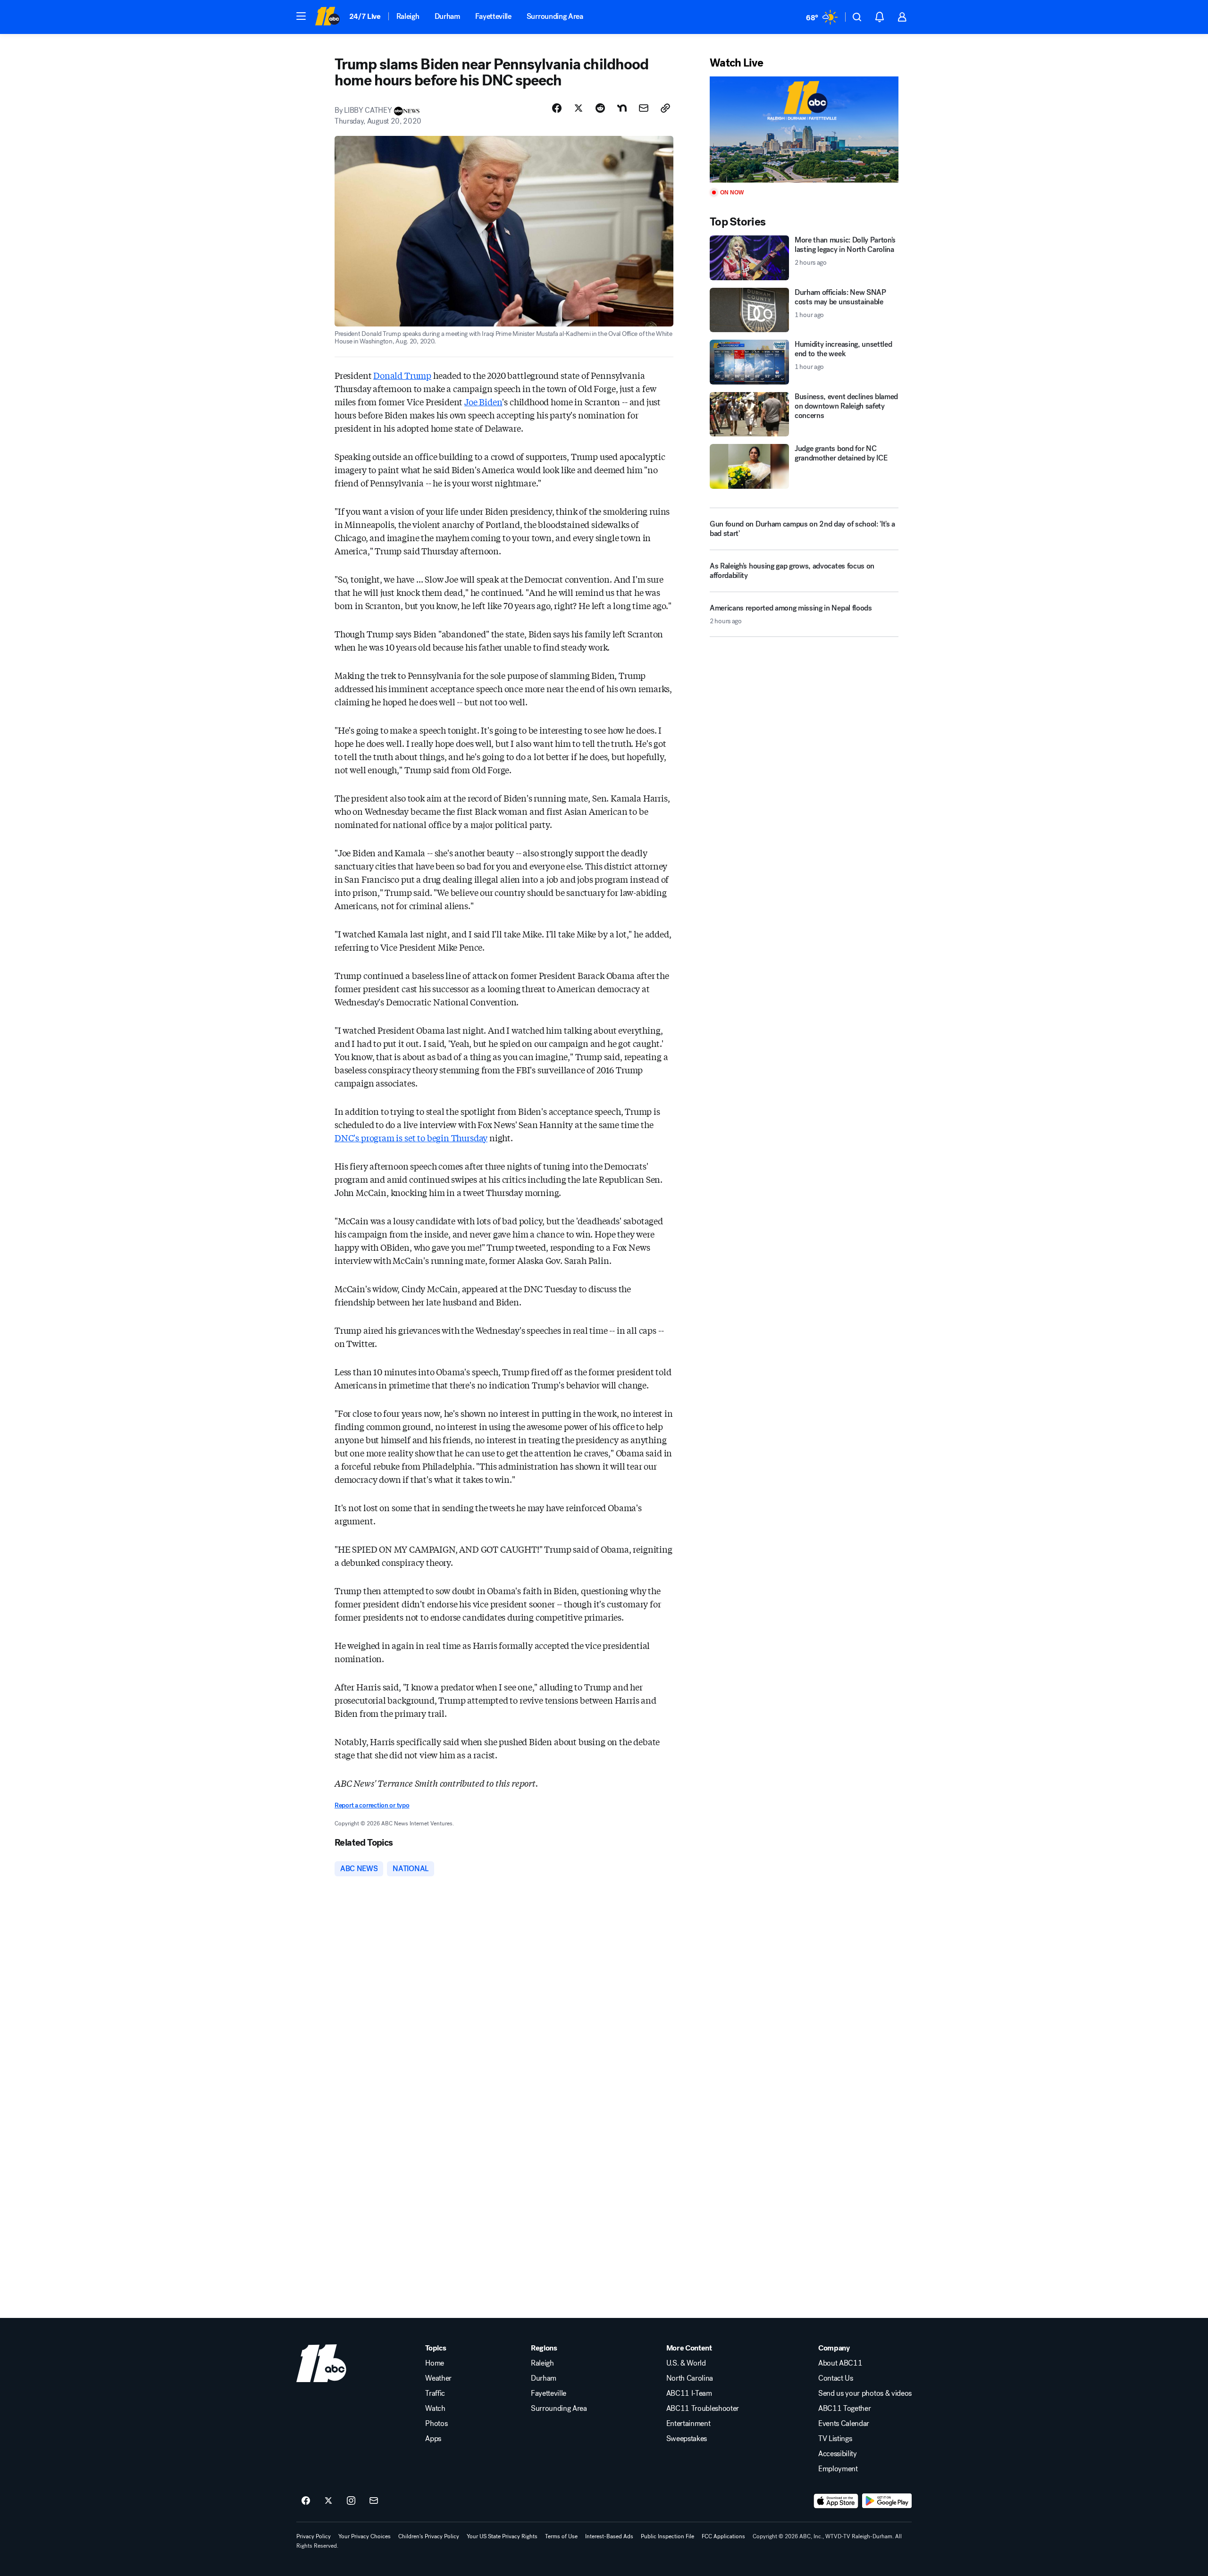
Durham (447, 16)
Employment (838, 2469)
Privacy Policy (314, 2536)
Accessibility (838, 2454)
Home (435, 2363)
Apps (433, 2439)
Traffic (435, 2393)
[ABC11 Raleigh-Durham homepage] (327, 17)
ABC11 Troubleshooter (703, 2409)
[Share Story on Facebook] (557, 108)
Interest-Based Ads (609, 2536)
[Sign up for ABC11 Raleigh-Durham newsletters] (374, 2501)
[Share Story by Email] (644, 108)
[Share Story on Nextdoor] (622, 108)
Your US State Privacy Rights (502, 2536)
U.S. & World (686, 2363)
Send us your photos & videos (865, 2393)
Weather (438, 2378)
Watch (435, 2409)
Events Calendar (844, 2424)
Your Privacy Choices (365, 2536)
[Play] (804, 130)
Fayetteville (493, 16)
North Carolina (690, 2378)
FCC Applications (723, 2536)
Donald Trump (402, 375)
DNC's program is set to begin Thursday (411, 1137)
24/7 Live (365, 16)
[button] (301, 16)
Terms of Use (561, 2536)
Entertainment (688, 2424)
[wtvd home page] (321, 2363)
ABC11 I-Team (689, 2393)
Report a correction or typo (372, 1805)
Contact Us (836, 2378)
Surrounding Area (555, 16)
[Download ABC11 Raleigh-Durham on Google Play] (887, 2501)
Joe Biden (483, 401)
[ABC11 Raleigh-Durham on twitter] (328, 2501)
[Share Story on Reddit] (600, 108)
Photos (436, 2424)
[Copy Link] (665, 108)
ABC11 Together (845, 2409)
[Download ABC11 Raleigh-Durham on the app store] (836, 2501)
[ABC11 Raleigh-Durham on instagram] (351, 2501)
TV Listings (835, 2439)
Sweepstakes (687, 2439)
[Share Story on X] (579, 108)
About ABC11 (840, 2363)
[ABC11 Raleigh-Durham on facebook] (306, 2501)
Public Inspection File (667, 2536)
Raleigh (408, 16)
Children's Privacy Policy (429, 2536)
